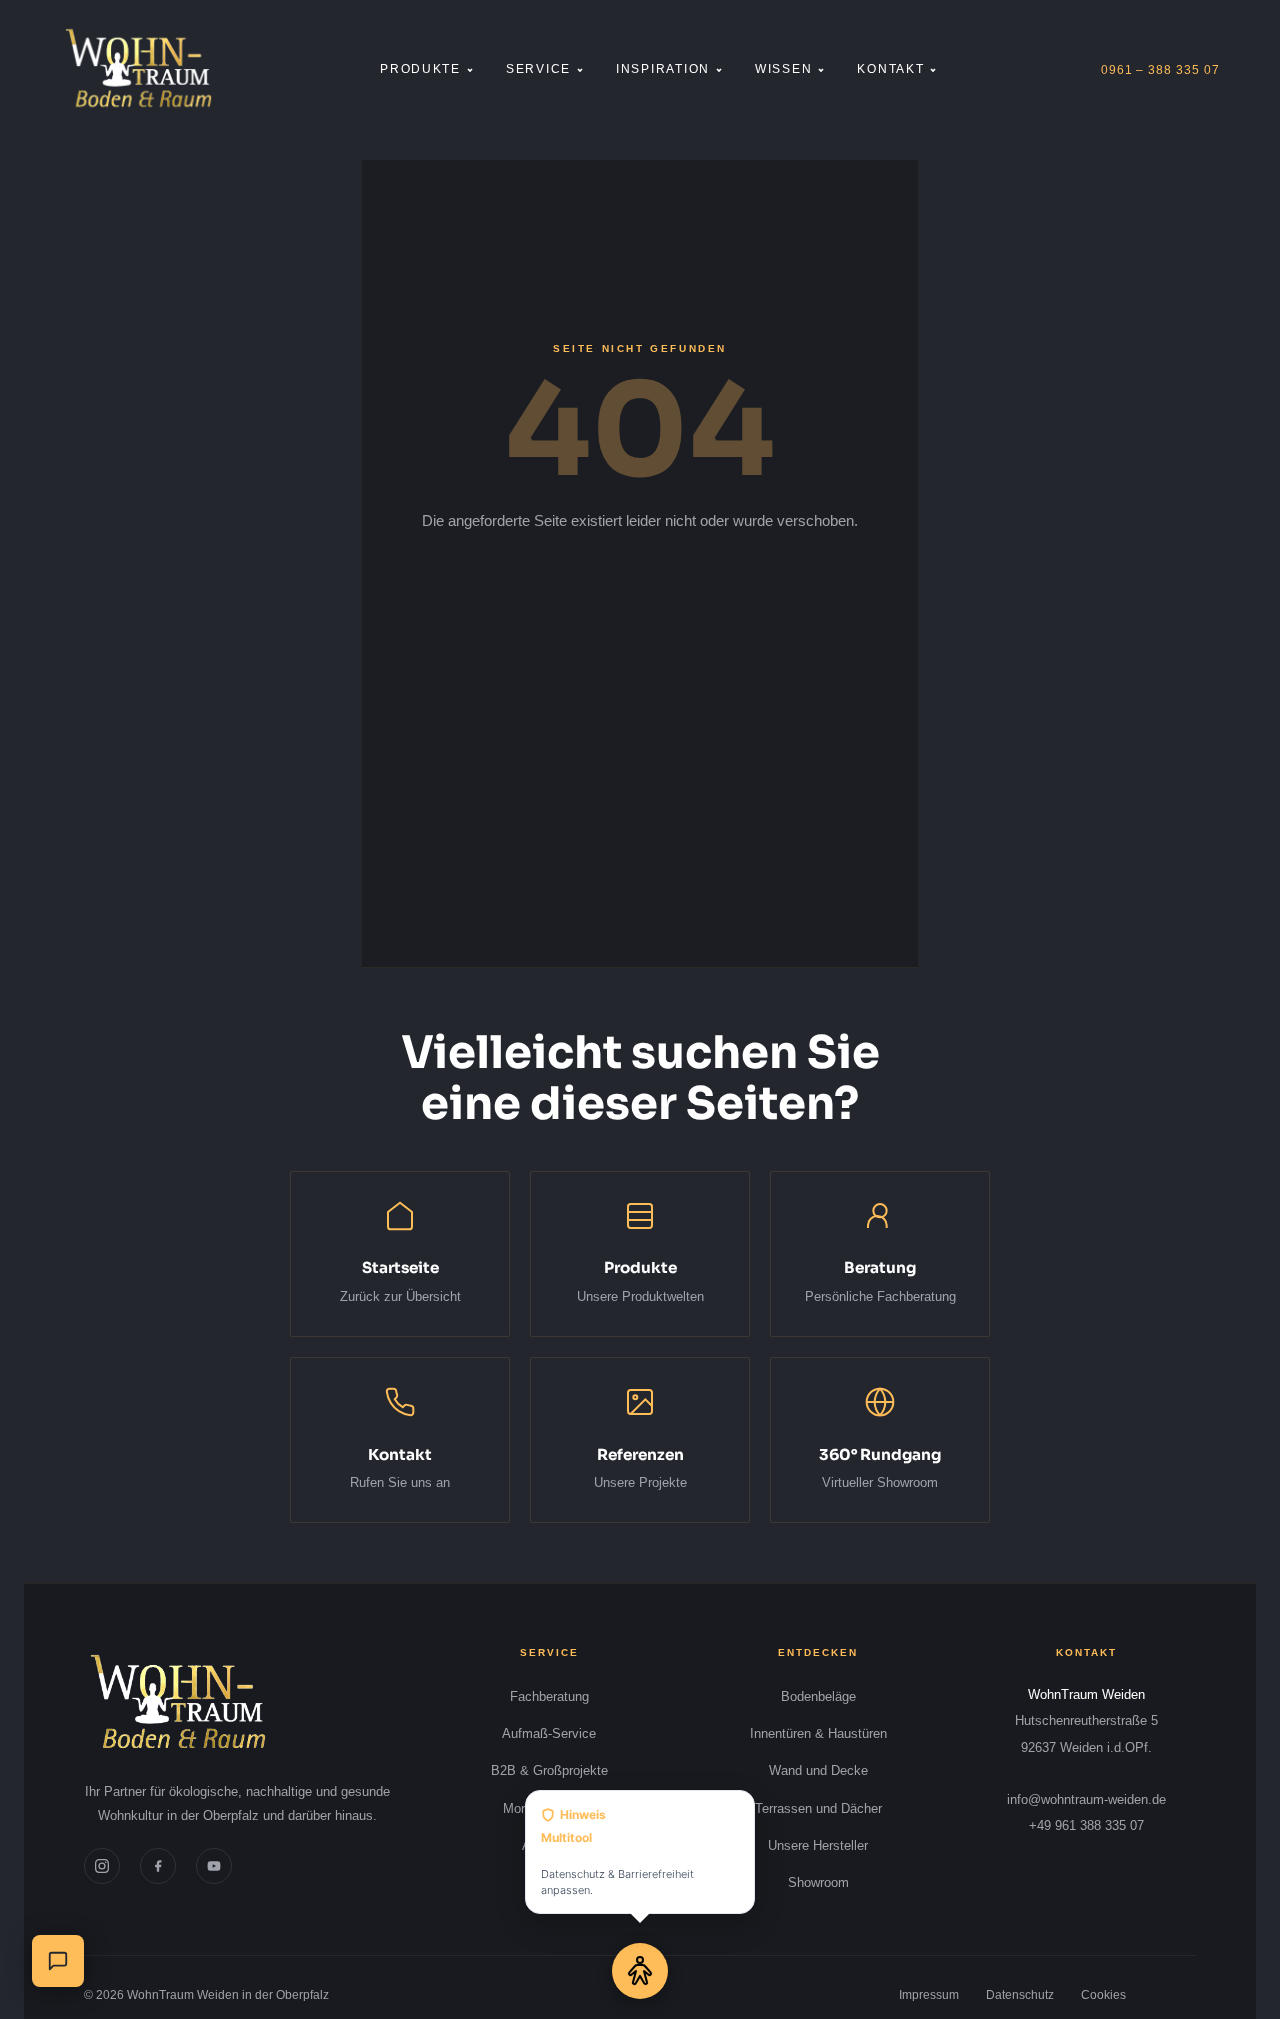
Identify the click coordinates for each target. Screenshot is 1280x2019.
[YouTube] (214, 1866)
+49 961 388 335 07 (1086, 1825)
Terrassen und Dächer (818, 1808)
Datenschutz (1020, 1995)
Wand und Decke (818, 1770)
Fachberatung (549, 1696)
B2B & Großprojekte (549, 1770)
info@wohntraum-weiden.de (1086, 1799)
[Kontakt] (58, 1961)
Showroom (818, 1882)
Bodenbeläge (818, 1696)
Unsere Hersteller (818, 1845)
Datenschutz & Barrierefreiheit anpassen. (617, 1852)
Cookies (1103, 1995)
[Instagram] (102, 1866)
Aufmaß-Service (549, 1733)
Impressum (929, 1995)
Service (538, 69)
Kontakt (890, 69)
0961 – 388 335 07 (1160, 70)
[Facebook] (158, 1866)
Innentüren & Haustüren (818, 1733)
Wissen (783, 69)
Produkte (420, 69)
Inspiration (663, 69)
